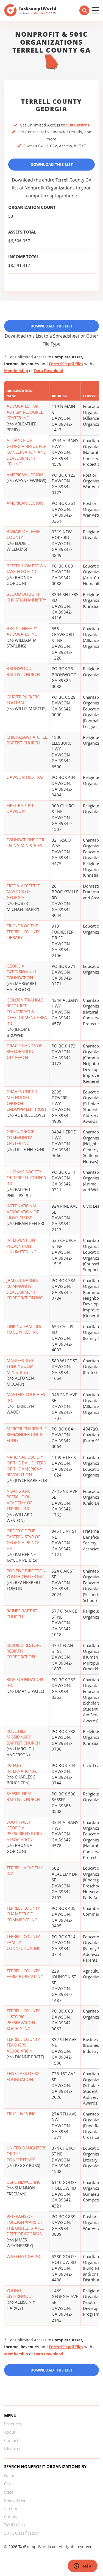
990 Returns (78, 125)
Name (10, 2476)
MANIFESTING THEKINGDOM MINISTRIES (20, 1366)
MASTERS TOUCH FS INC (26, 1397)
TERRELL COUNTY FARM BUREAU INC (25, 1974)
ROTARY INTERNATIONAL (22, 1768)
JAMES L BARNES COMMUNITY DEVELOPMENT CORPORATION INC (25, 1289)
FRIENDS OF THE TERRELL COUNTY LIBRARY (23, 932)
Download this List (52, 2370)
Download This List (52, 164)
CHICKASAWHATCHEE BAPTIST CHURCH (27, 740)
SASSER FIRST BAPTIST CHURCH (23, 1796)
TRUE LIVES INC (21, 2114)
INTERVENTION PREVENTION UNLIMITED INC (21, 1246)
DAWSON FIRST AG (25, 777)
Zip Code (12, 2508)
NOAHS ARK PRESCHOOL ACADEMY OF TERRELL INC (20, 1500)
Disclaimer (14, 2448)
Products (12, 2424)
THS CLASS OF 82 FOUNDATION (23, 2076)
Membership (16, 371)
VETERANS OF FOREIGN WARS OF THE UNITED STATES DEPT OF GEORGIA (25, 2225)
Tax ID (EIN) (14, 2525)
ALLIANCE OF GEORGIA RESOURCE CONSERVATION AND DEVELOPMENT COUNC (27, 452)
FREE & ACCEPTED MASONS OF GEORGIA (24, 892)
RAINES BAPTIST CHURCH (22, 1614)
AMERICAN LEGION (25, 475)
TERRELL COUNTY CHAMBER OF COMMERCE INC (23, 1914)
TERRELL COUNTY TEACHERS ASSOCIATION (23, 2045)
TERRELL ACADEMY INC (25, 1871)
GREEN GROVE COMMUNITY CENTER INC (20, 1137)
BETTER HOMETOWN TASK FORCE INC (27, 569)
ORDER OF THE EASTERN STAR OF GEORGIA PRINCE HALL (23, 1539)
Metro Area (15, 2500)
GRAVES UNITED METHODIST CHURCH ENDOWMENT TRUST (27, 1100)
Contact (11, 2440)
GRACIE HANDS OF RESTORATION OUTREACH (24, 1051)
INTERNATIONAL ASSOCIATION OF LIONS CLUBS (23, 1212)
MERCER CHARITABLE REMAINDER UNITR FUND (27, 1434)
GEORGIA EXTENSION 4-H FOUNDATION (21, 972)
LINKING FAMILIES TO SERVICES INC (24, 1329)
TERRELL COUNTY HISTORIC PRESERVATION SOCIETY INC (23, 2019)
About (10, 2432)
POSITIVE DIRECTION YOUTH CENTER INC (26, 1574)
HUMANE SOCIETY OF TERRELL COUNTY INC (27, 1178)
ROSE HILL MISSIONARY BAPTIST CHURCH (23, 1737)
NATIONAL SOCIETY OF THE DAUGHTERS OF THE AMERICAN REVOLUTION (26, 1466)
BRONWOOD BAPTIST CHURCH (23, 671)
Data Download (49, 371)
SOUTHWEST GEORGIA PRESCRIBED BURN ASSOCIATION (24, 1831)
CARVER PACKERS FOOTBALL (23, 700)
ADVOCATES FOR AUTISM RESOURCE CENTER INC (25, 412)
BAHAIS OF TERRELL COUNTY (26, 534)
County (11, 2517)
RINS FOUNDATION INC (25, 1682)
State (9, 2492)
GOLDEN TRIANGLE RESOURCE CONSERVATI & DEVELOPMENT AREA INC (27, 1012)
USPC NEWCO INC (23, 2182)
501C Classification (21, 2533)
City (7, 2484)
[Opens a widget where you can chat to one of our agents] (82, 2566)
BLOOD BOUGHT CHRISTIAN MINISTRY (26, 597)
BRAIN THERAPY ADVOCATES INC (22, 631)
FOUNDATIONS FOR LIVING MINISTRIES (25, 843)
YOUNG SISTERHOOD (19, 2293)
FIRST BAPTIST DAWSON (20, 808)
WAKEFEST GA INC (24, 2256)
